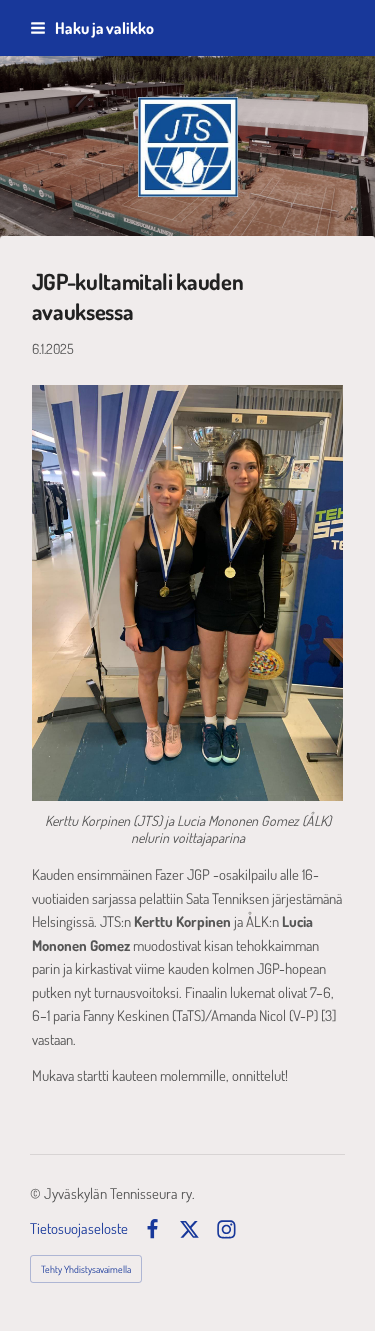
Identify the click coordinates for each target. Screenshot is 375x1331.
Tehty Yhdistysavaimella (86, 1269)
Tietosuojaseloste (79, 1229)
